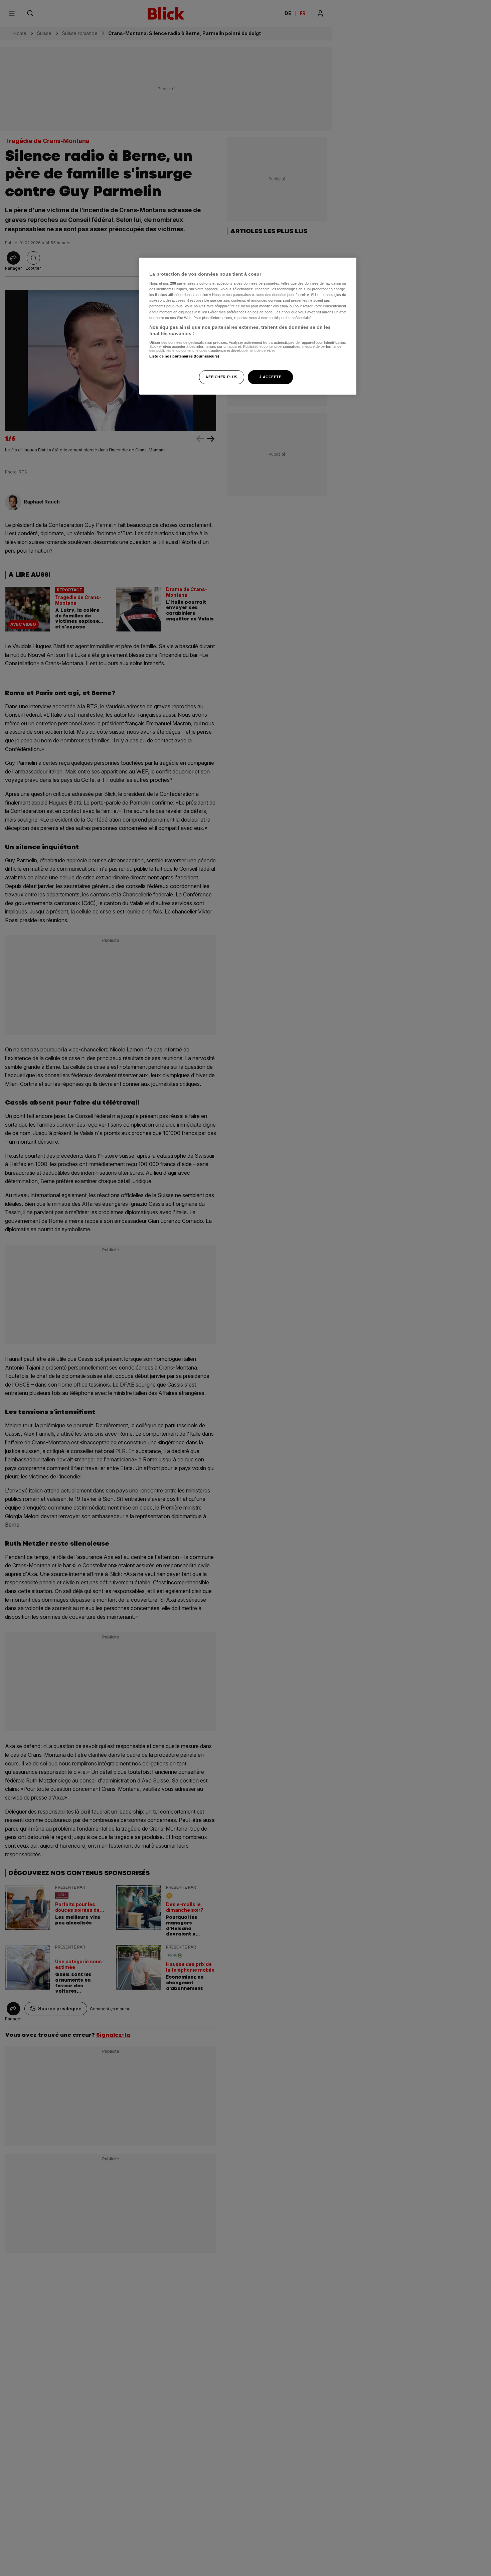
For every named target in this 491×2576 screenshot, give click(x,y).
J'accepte (270, 377)
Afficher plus (221, 377)
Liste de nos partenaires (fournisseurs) (184, 356)
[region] (248, 326)
